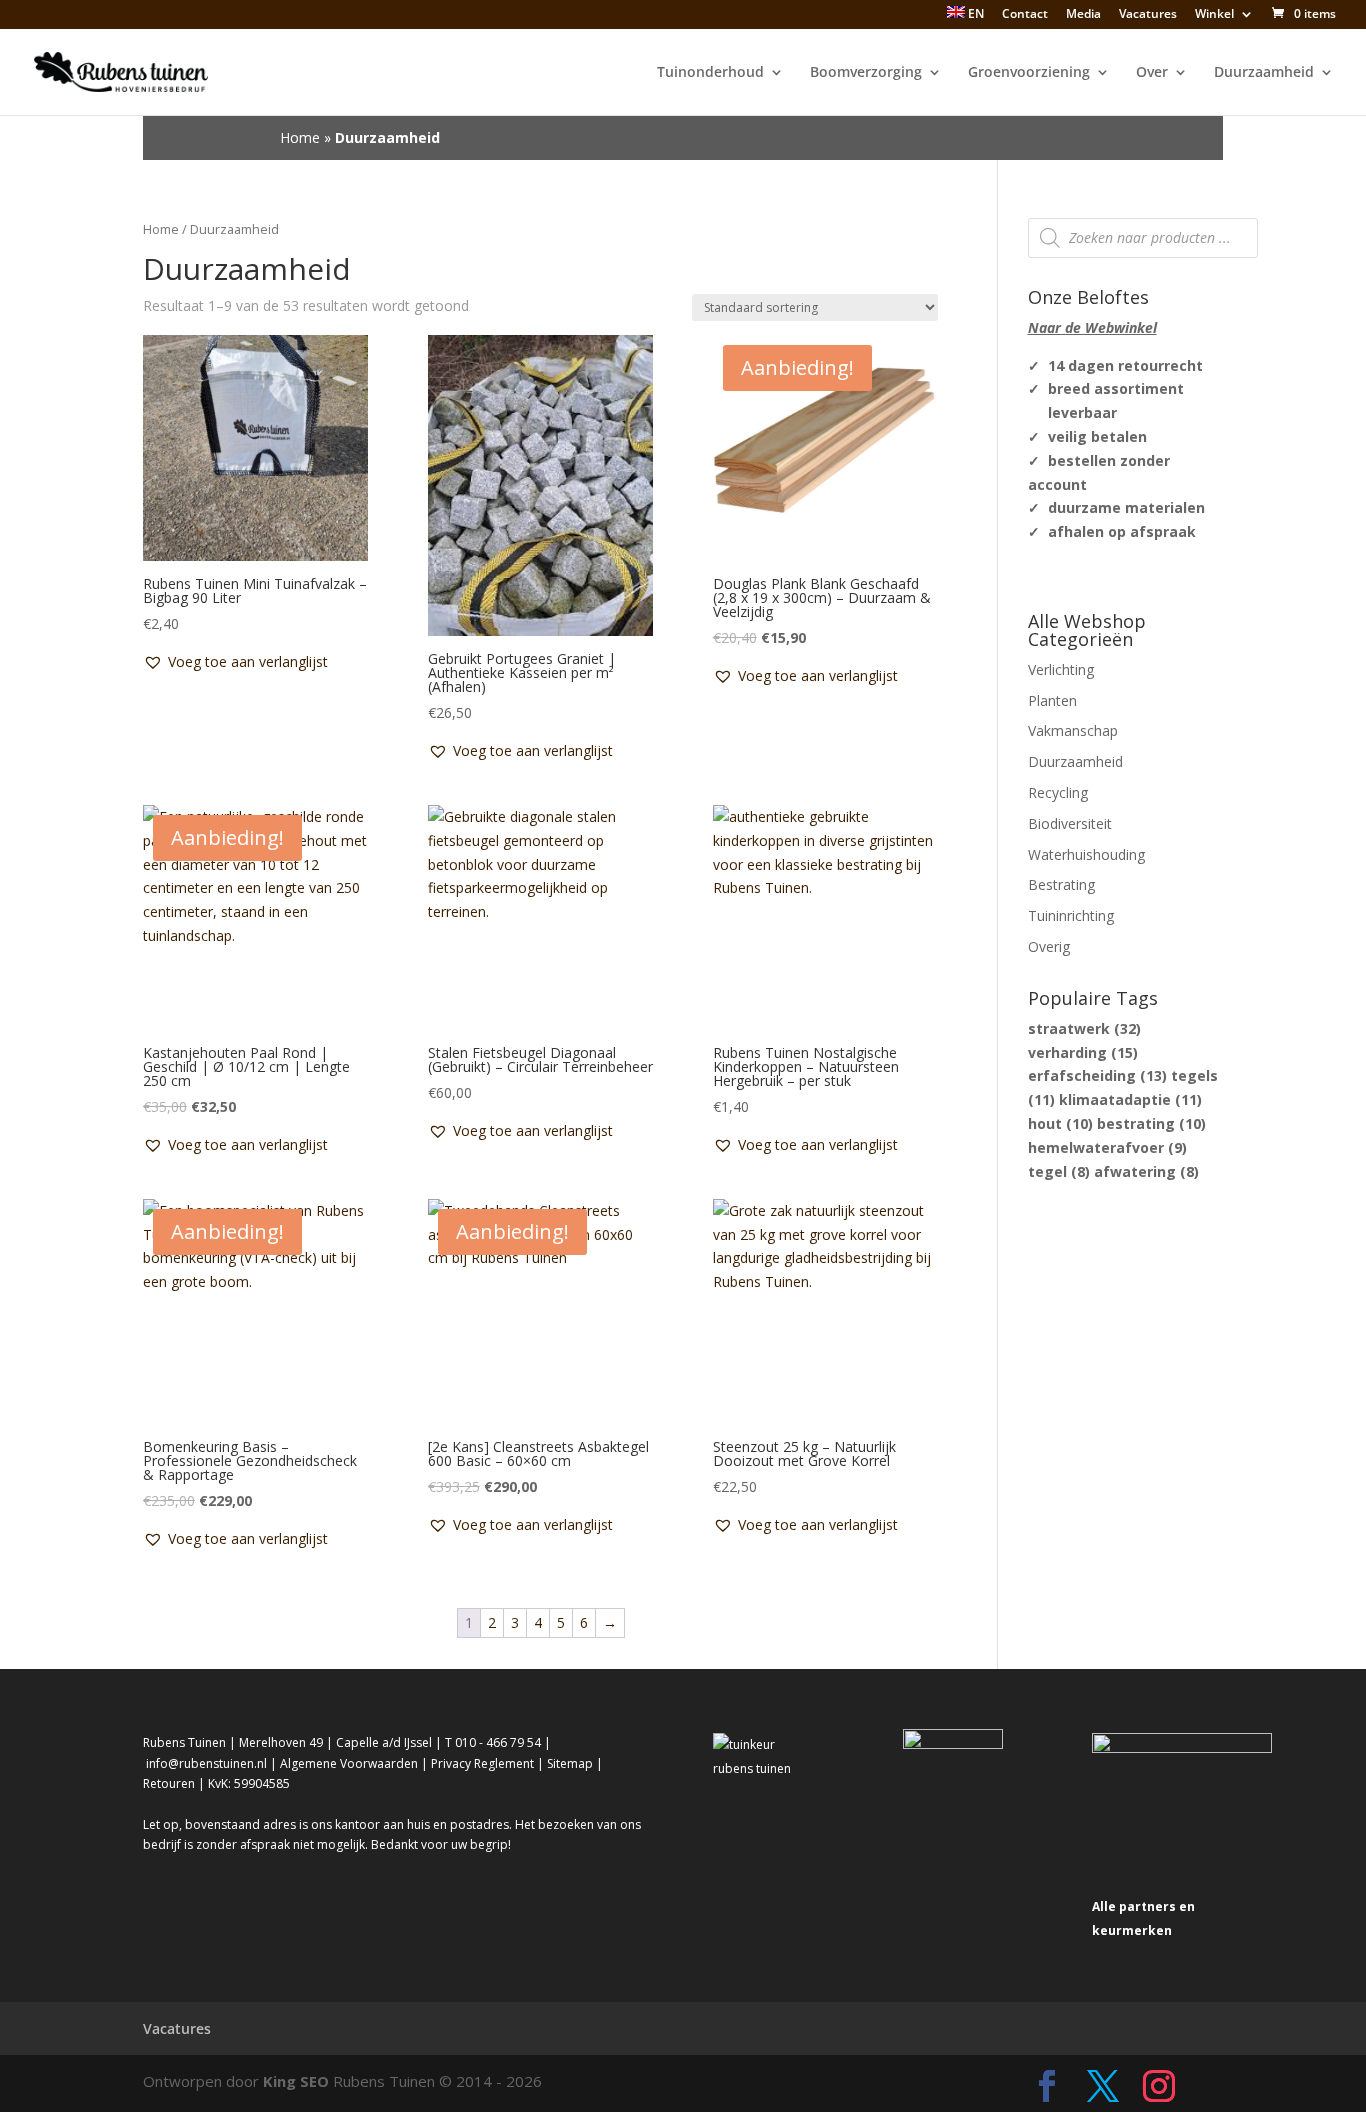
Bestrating (1061, 884)
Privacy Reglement (482, 1763)
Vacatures (1148, 15)
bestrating (1151, 1123)
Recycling (1058, 792)
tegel (1059, 1171)
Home (300, 137)
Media (1083, 15)
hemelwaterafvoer (1107, 1147)
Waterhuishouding (1086, 854)
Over (1152, 73)
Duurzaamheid (1264, 73)
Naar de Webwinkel (1092, 327)
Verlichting (1061, 669)
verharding (1083, 1052)
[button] (235, 662)
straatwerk (1084, 1028)
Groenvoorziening (1029, 73)
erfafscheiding (1097, 1075)
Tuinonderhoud (710, 73)
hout (1060, 1123)
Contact (1025, 15)
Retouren (169, 1783)
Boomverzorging (866, 73)
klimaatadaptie (1130, 1099)
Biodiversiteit (1070, 823)
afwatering (1146, 1171)
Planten (1052, 700)
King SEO (296, 2081)
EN (974, 14)
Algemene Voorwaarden (349, 1763)
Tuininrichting (1071, 915)
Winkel (1214, 15)
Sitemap (570, 1763)
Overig (1049, 946)
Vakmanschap (1073, 730)
